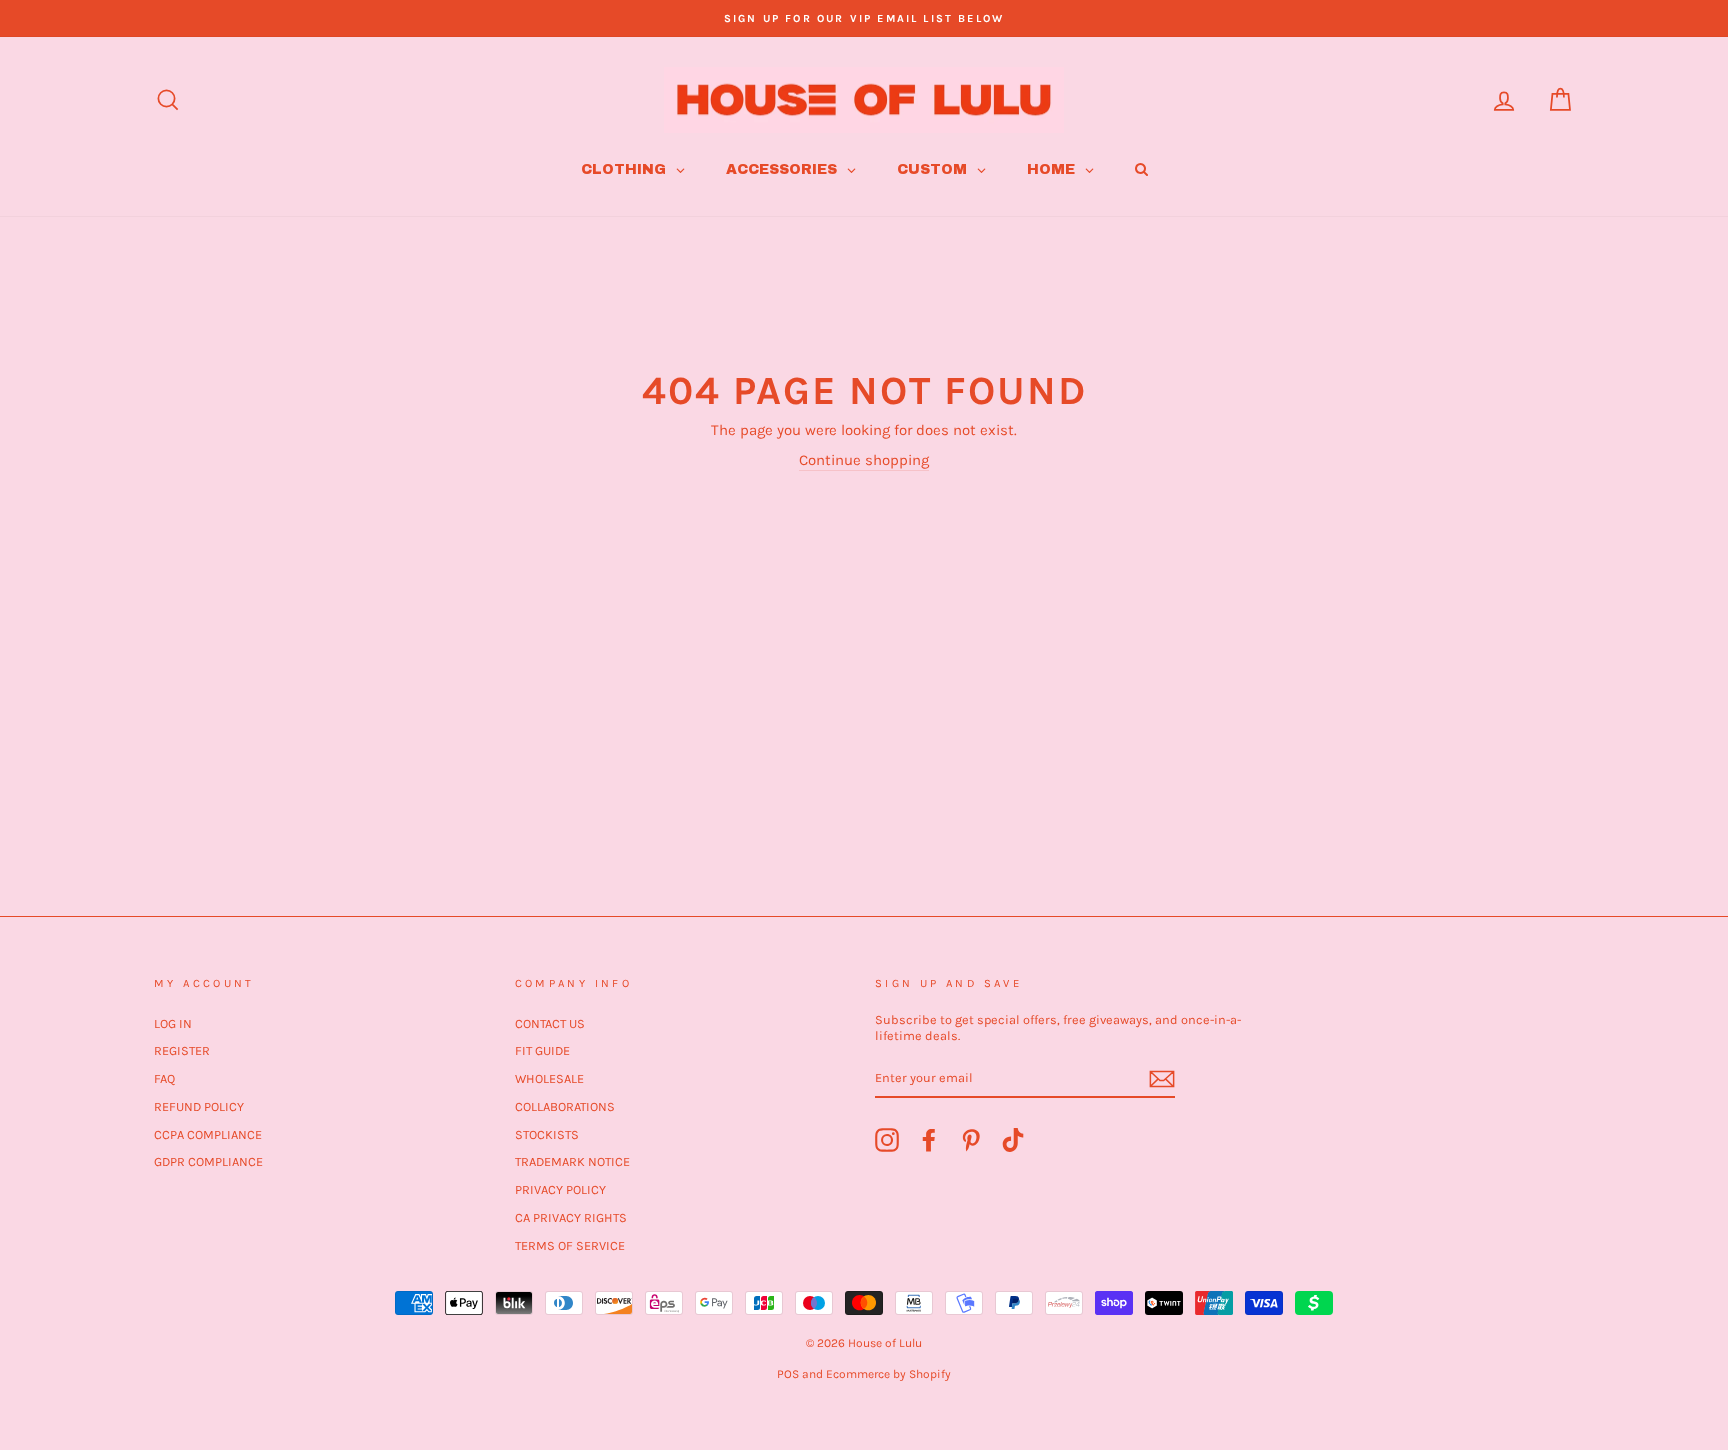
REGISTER (182, 1050)
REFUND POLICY (199, 1106)
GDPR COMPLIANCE (208, 1161)
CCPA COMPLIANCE (208, 1134)
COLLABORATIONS (565, 1106)
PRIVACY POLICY (560, 1189)
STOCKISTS (547, 1134)
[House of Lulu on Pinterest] (971, 1140)
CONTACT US (550, 1023)
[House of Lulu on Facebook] (929, 1140)
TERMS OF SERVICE (570, 1245)
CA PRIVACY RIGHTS (571, 1217)
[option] (864, 18)
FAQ (164, 1078)
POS (788, 1374)
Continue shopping (864, 460)
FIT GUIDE (542, 1050)
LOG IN (173, 1023)
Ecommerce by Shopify (888, 1374)
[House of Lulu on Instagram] (887, 1140)
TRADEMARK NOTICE (572, 1161)
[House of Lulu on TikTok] (1013, 1140)
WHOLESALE (549, 1078)
